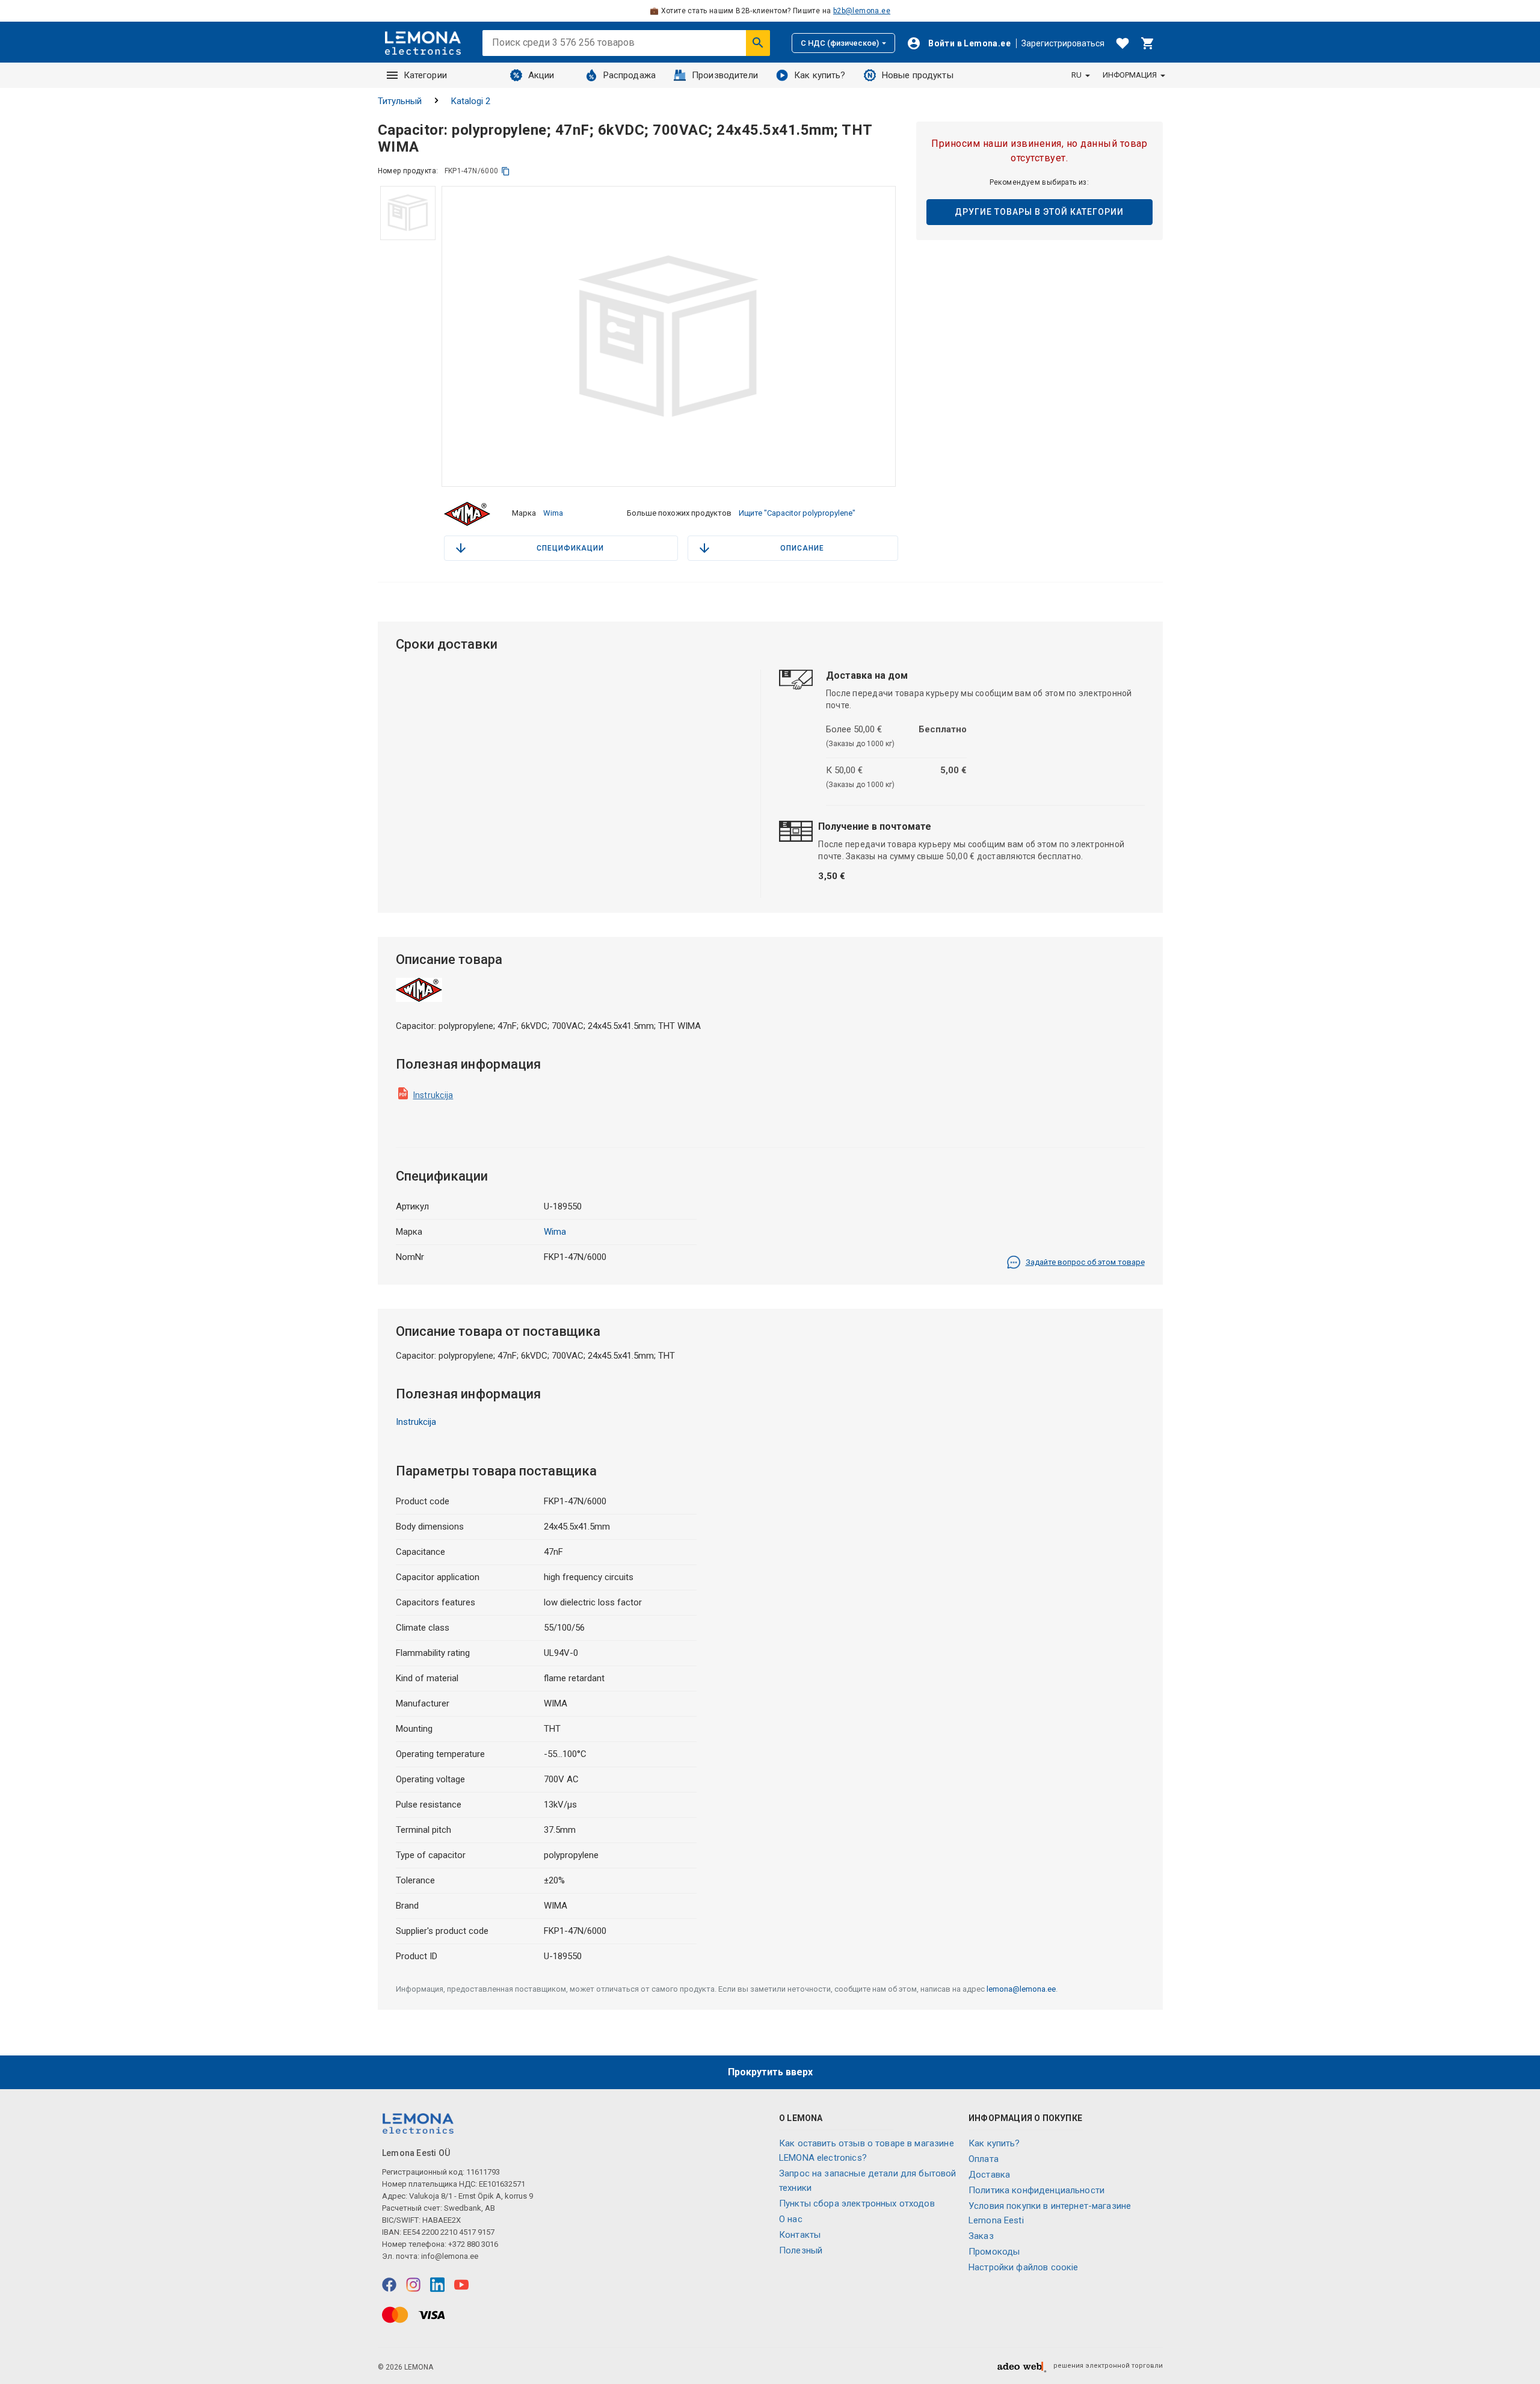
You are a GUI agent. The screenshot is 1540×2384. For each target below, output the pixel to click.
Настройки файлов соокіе (1023, 2267)
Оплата (984, 2159)
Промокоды (994, 2252)
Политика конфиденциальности (1036, 2190)
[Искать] (758, 43)
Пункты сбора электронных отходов (857, 2203)
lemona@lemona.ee (1021, 1989)
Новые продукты (918, 75)
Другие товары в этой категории (1039, 212)
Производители (725, 75)
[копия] (506, 171)
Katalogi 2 (471, 101)
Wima (553, 513)
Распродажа (630, 75)
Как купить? (820, 75)
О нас (791, 2219)
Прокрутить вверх (770, 2072)
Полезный (801, 2250)
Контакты (800, 2235)
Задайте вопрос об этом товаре (1085, 1262)
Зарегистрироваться (1063, 43)
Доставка (989, 2175)
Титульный (400, 101)
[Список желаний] (1123, 43)
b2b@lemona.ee (862, 11)
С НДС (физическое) (840, 43)
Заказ (981, 2236)
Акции (541, 75)
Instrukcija (433, 1095)
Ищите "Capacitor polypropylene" (797, 513)
